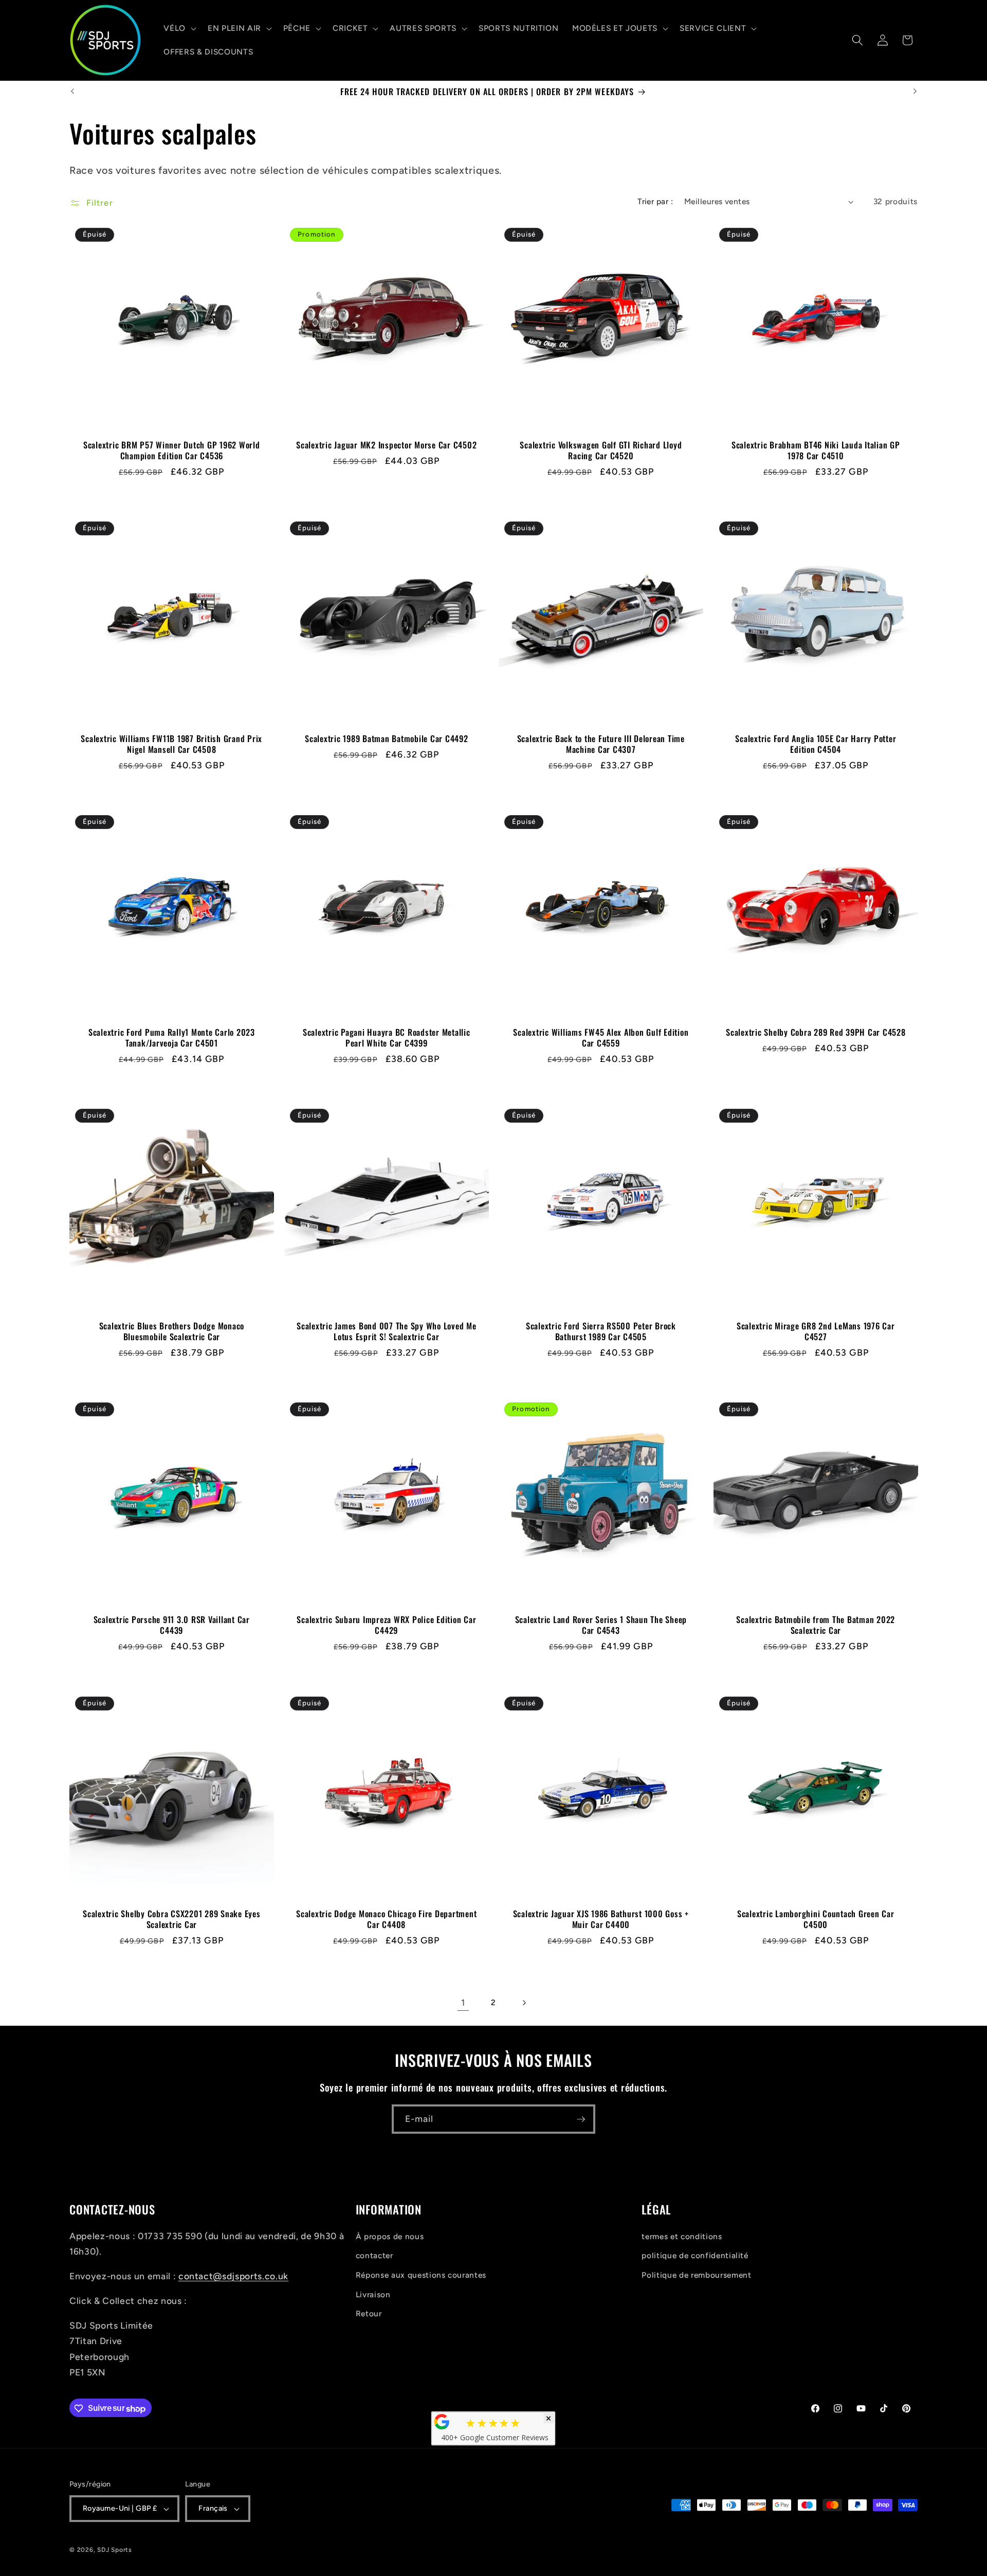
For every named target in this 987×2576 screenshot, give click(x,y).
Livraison (373, 2294)
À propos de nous (390, 2236)
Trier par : (655, 201)
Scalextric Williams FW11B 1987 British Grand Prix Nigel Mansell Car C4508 (171, 744)
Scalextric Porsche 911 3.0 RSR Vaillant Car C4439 (172, 1625)
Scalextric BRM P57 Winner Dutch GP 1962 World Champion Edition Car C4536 (172, 450)
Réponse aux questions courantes (421, 2274)
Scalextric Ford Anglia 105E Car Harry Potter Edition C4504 (816, 744)
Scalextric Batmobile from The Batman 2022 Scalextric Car (816, 1625)
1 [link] (463, 2002)
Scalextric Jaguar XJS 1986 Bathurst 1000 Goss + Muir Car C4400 (601, 1919)
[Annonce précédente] (72, 92)
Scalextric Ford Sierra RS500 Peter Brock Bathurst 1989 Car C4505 (601, 1331)
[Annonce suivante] (915, 92)
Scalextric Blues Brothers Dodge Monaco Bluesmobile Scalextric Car (172, 1331)
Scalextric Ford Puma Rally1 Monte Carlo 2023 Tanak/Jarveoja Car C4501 (172, 1038)
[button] (179, 28)
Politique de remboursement (696, 2274)
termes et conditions (682, 2236)
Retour (369, 2313)
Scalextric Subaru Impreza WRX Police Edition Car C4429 (386, 1625)
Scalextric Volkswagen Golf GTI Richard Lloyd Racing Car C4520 (601, 450)
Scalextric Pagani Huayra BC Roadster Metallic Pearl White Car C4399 (386, 1038)
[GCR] (442, 2422)
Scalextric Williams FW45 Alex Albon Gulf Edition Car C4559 (601, 1038)
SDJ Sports (115, 2550)
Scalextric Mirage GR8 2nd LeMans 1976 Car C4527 (815, 1331)
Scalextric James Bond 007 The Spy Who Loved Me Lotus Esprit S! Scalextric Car (387, 1331)
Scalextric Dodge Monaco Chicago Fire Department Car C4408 (386, 1919)
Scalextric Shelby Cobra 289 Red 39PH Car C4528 (816, 1032)
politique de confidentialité (695, 2255)
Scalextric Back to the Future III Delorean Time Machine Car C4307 (601, 744)
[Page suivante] (524, 2003)
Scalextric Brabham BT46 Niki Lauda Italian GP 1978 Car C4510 (815, 450)
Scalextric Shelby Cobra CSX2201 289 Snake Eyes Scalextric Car (172, 1919)
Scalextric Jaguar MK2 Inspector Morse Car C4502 (386, 445)
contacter (374, 2255)
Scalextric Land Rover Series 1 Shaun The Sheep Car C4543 (601, 1625)
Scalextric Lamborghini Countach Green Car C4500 (815, 1919)
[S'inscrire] (581, 2119)
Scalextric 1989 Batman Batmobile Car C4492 (387, 739)
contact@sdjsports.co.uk (233, 2276)
